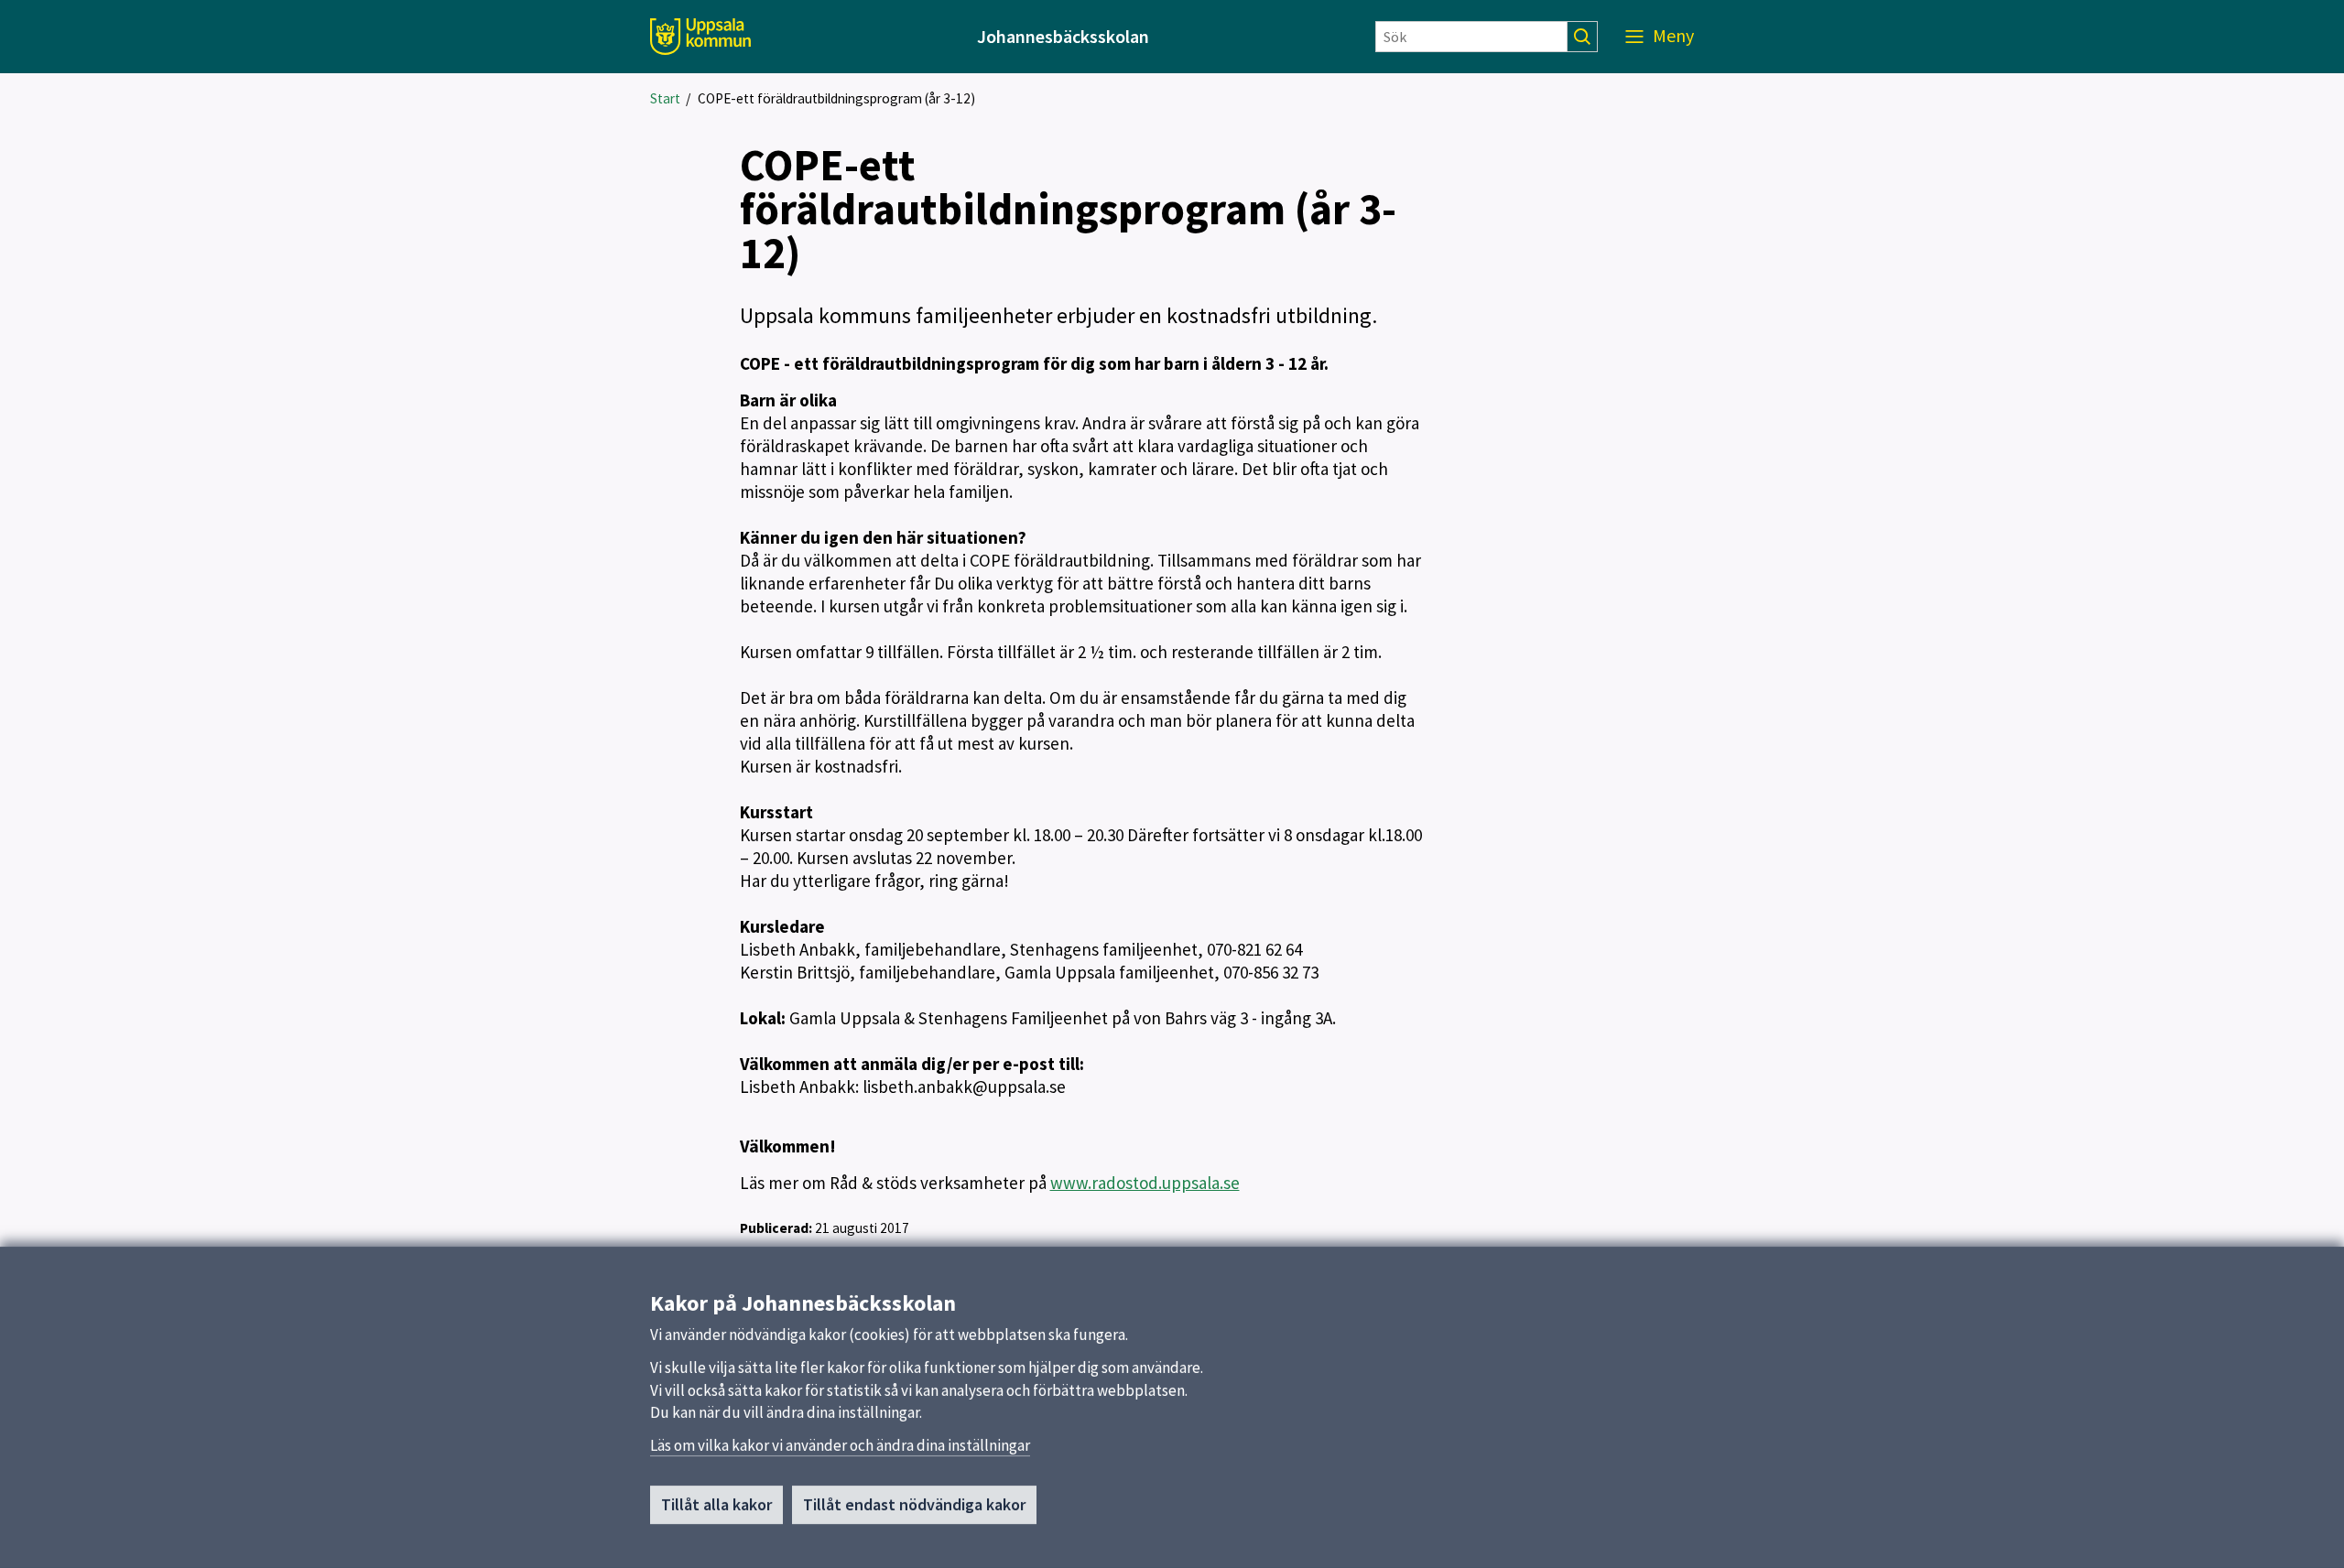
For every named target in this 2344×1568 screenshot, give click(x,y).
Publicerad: (776, 1228)
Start (665, 98)
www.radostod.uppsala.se (1145, 1183)
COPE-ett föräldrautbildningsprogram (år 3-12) (836, 98)
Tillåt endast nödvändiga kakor (914, 1504)
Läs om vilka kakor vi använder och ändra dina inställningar (840, 1445)
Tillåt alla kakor (716, 1504)
